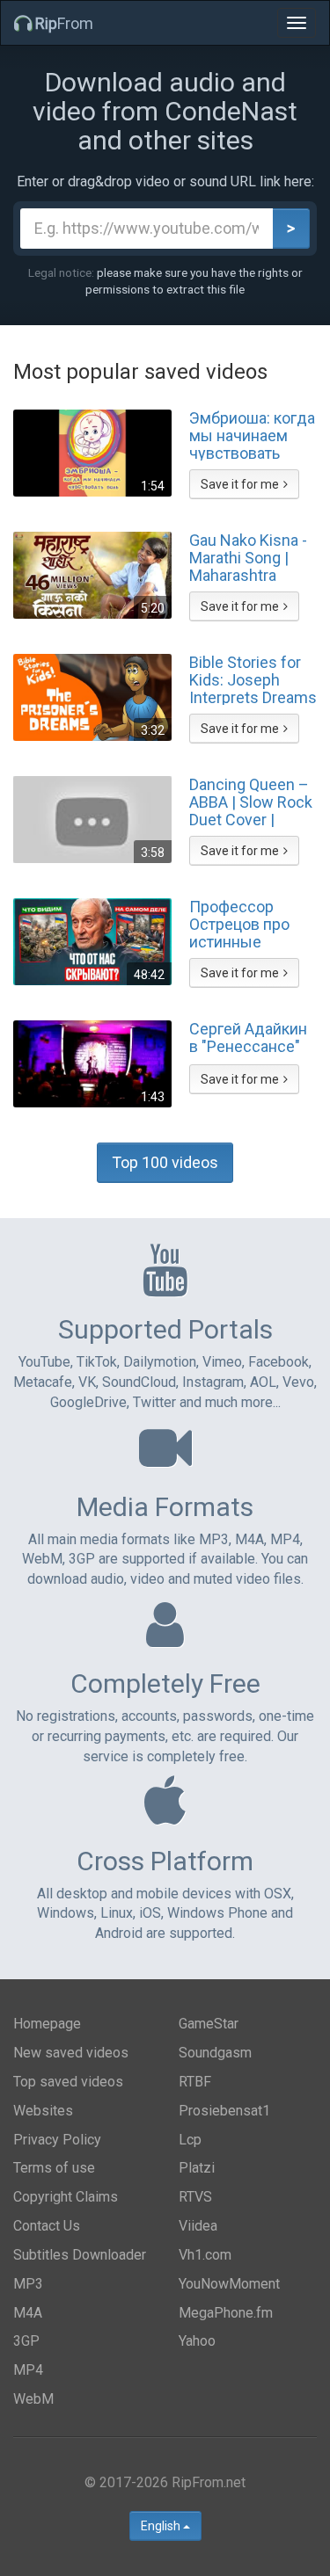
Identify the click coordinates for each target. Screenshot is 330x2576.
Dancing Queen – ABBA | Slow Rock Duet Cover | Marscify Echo (251, 802)
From (64, 23)
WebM (33, 2399)
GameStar (209, 2024)
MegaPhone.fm (226, 2313)
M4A (28, 2313)
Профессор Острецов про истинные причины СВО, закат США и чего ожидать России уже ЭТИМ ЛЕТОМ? (252, 924)
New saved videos (71, 2053)
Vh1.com (205, 2255)
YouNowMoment (229, 2284)
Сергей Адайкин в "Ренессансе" (248, 1038)
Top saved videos (68, 2082)
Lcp (190, 2140)
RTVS (195, 2197)
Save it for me (240, 484)
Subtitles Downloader (80, 2255)
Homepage (47, 2024)
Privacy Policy (57, 2140)
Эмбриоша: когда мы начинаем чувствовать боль (252, 435)
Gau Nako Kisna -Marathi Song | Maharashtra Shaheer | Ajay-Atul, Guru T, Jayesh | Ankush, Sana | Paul (248, 557)
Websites (43, 2111)
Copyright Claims (66, 2197)
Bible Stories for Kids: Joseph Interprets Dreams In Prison (253, 679)
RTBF (195, 2082)
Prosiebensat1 (224, 2111)
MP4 (28, 2370)
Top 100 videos (165, 1162)
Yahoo (197, 2341)
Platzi (197, 2168)
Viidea (198, 2226)
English (162, 2526)
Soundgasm (215, 2053)
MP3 (28, 2284)
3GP (26, 2341)
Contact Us (47, 2226)
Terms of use (54, 2168)
